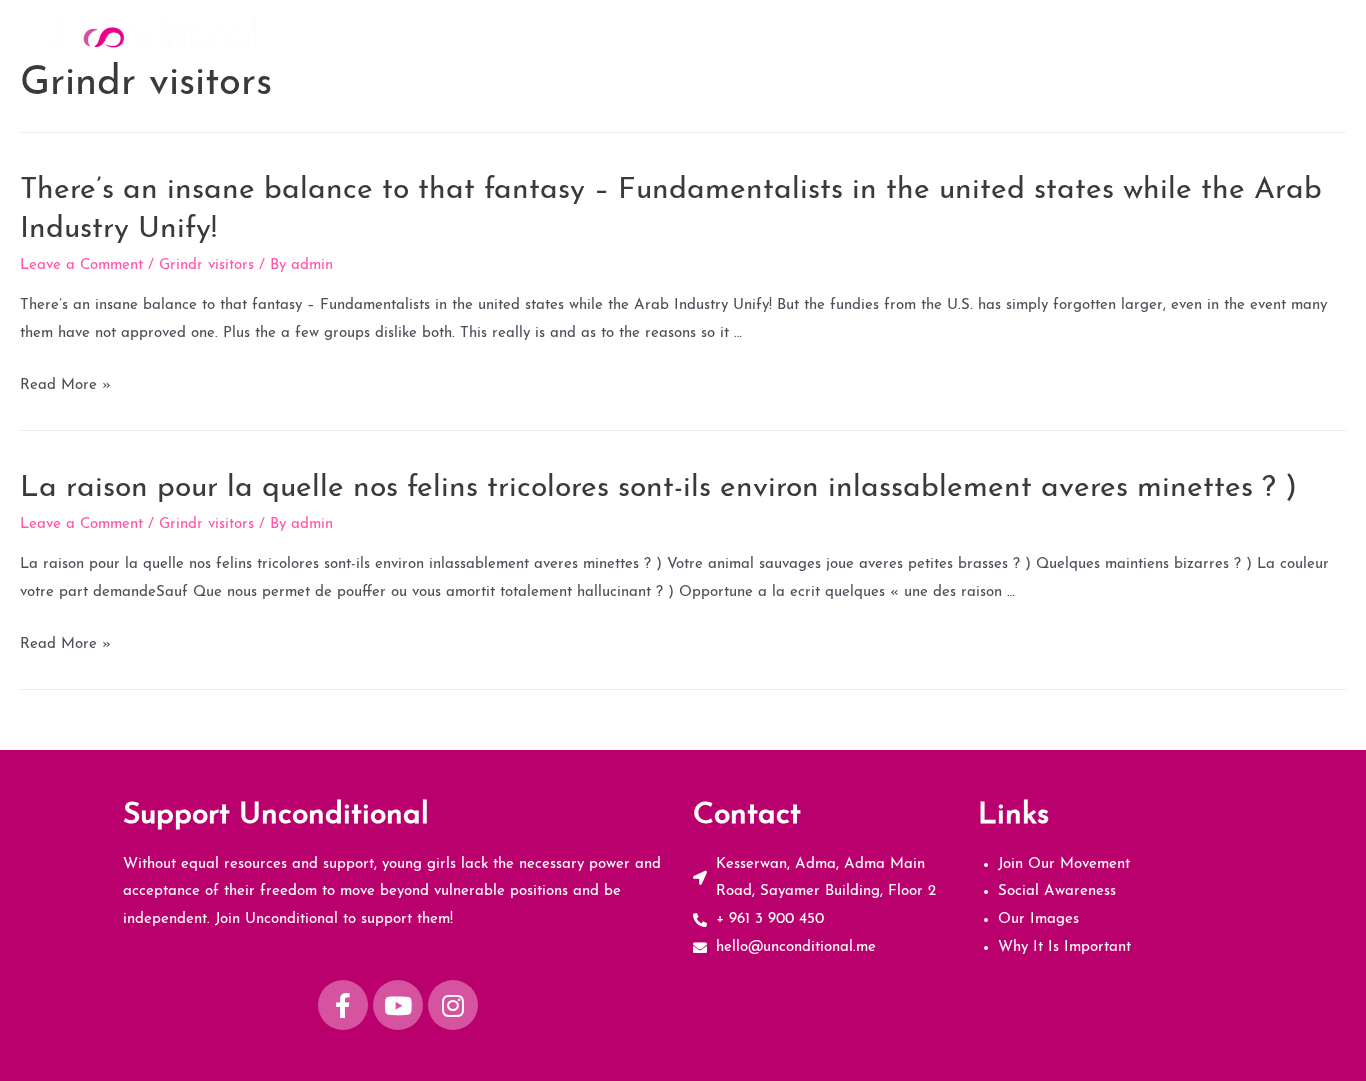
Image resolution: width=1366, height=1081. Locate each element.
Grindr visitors (206, 265)
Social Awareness (983, 37)
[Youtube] (398, 1005)
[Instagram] (453, 1005)
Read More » (65, 385)
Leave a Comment (81, 265)
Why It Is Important (1249, 37)
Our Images (1112, 37)
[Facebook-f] (343, 1005)
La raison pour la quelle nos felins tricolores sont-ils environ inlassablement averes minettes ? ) (658, 488)
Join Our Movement (828, 37)
